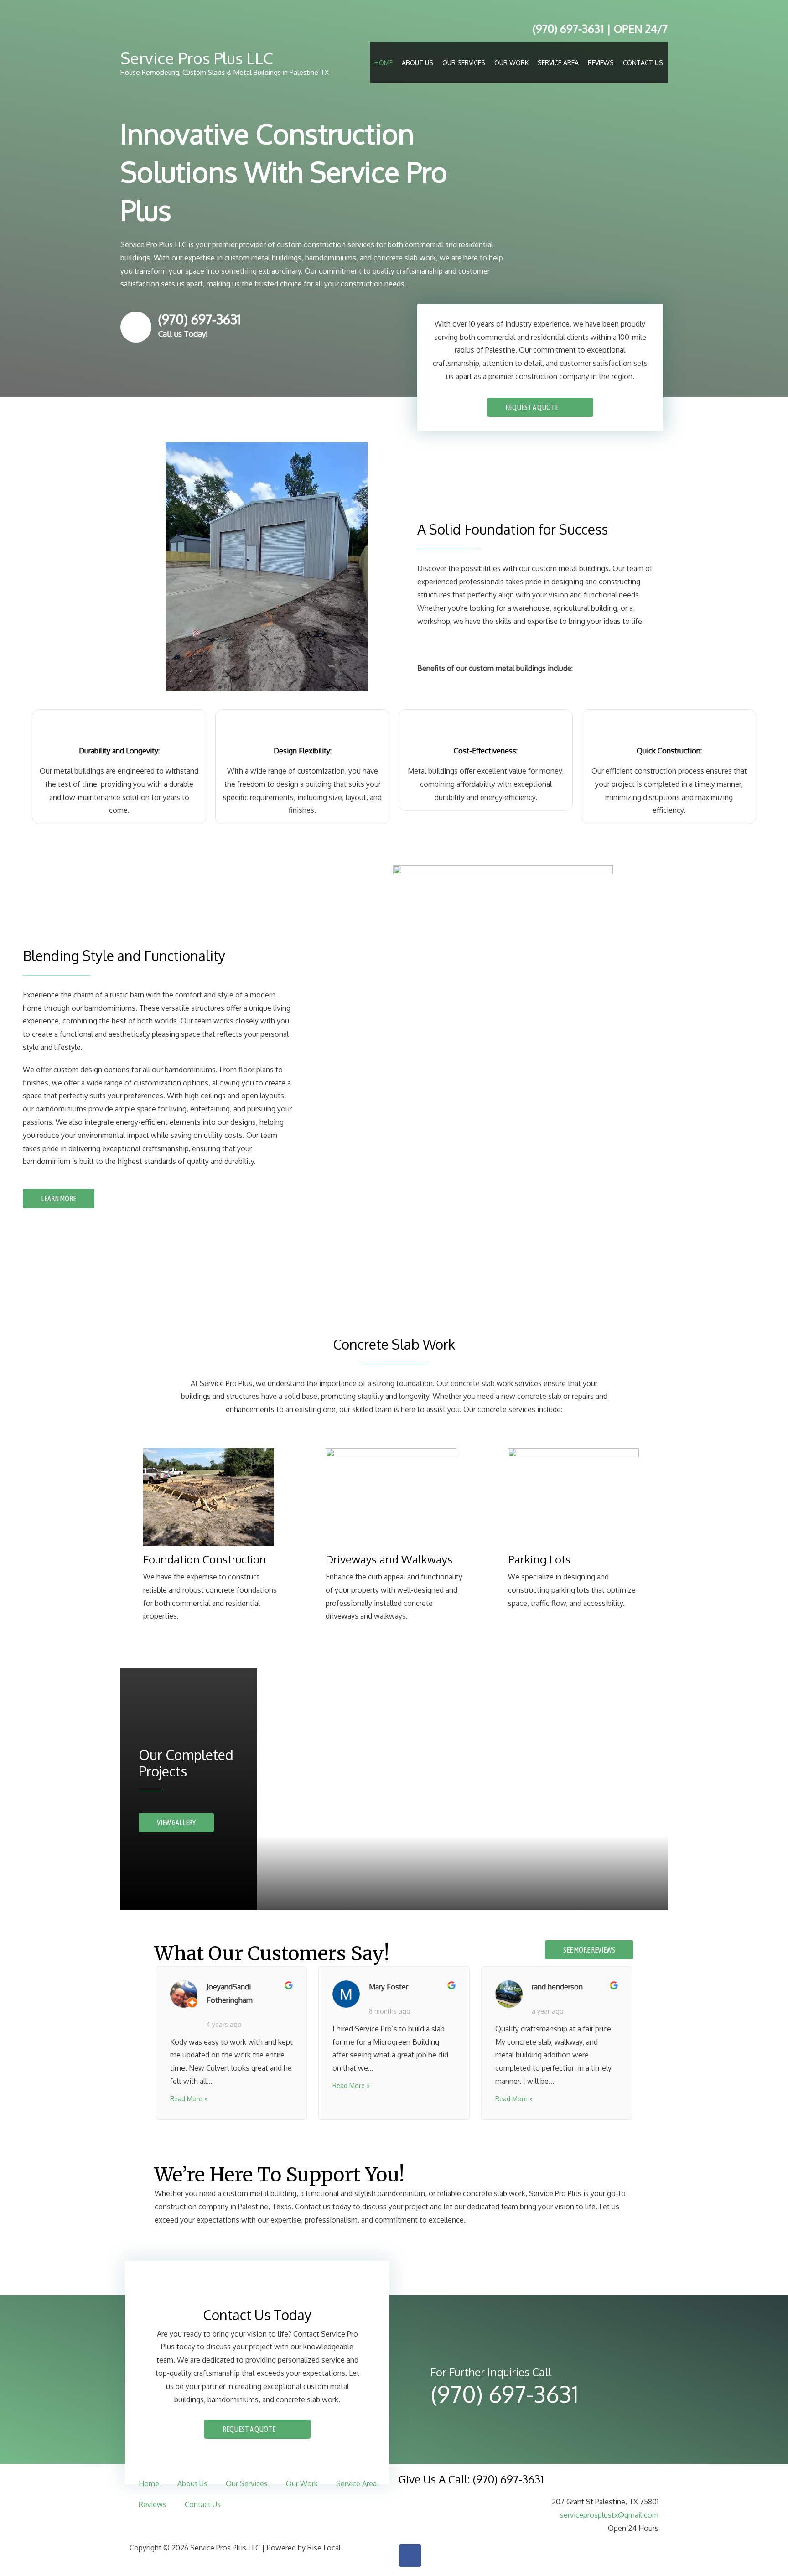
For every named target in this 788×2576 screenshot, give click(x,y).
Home (384, 63)
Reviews (601, 63)
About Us (417, 63)
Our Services (464, 63)
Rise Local (324, 2548)
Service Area (558, 63)
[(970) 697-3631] (136, 327)
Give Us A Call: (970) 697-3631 (471, 2479)
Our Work (511, 63)
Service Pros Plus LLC (197, 58)
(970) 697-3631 (567, 29)
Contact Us (643, 63)
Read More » (189, 2099)
